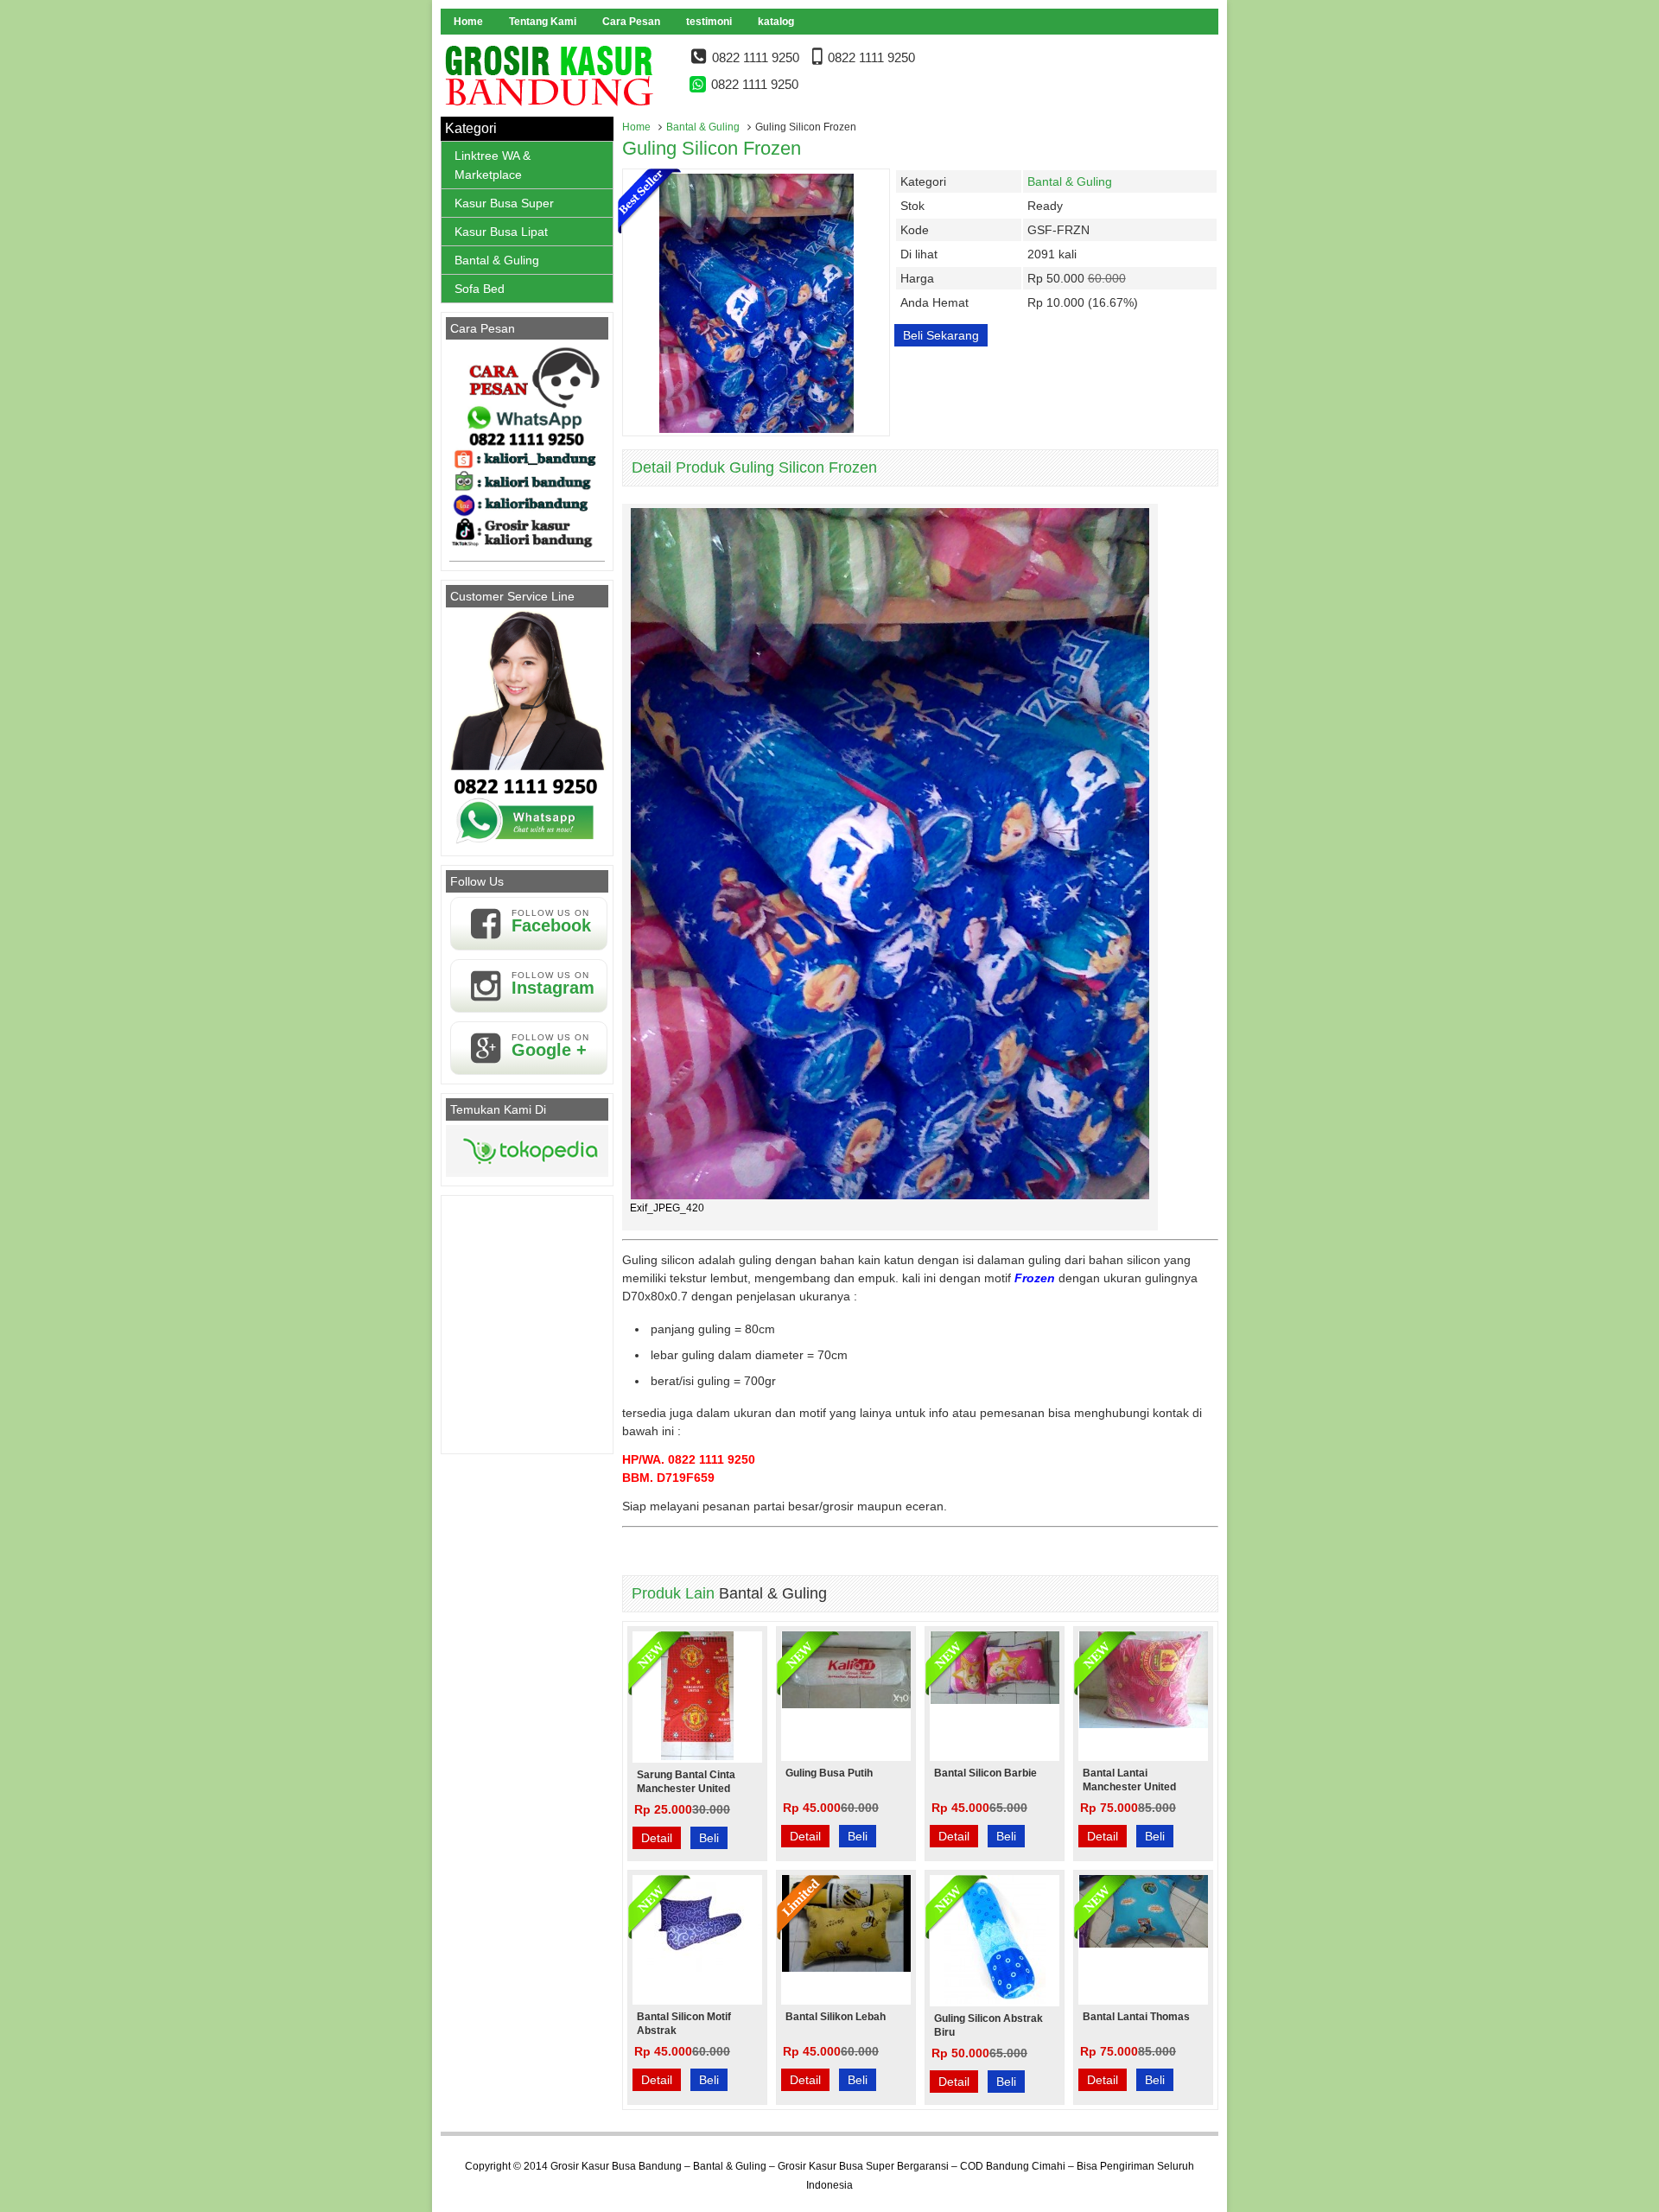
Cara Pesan (631, 22)
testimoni (709, 22)
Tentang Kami (543, 22)
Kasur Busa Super (504, 203)
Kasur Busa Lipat (501, 232)
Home (468, 22)
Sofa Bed (480, 289)
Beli (709, 1838)
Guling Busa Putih (829, 1773)
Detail (657, 1838)
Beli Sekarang (941, 335)
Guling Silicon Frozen (712, 148)
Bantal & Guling (703, 127)
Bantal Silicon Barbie (985, 1773)
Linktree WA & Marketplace (493, 165)
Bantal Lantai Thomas (1136, 2017)
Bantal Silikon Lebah (836, 2017)
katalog (776, 22)
